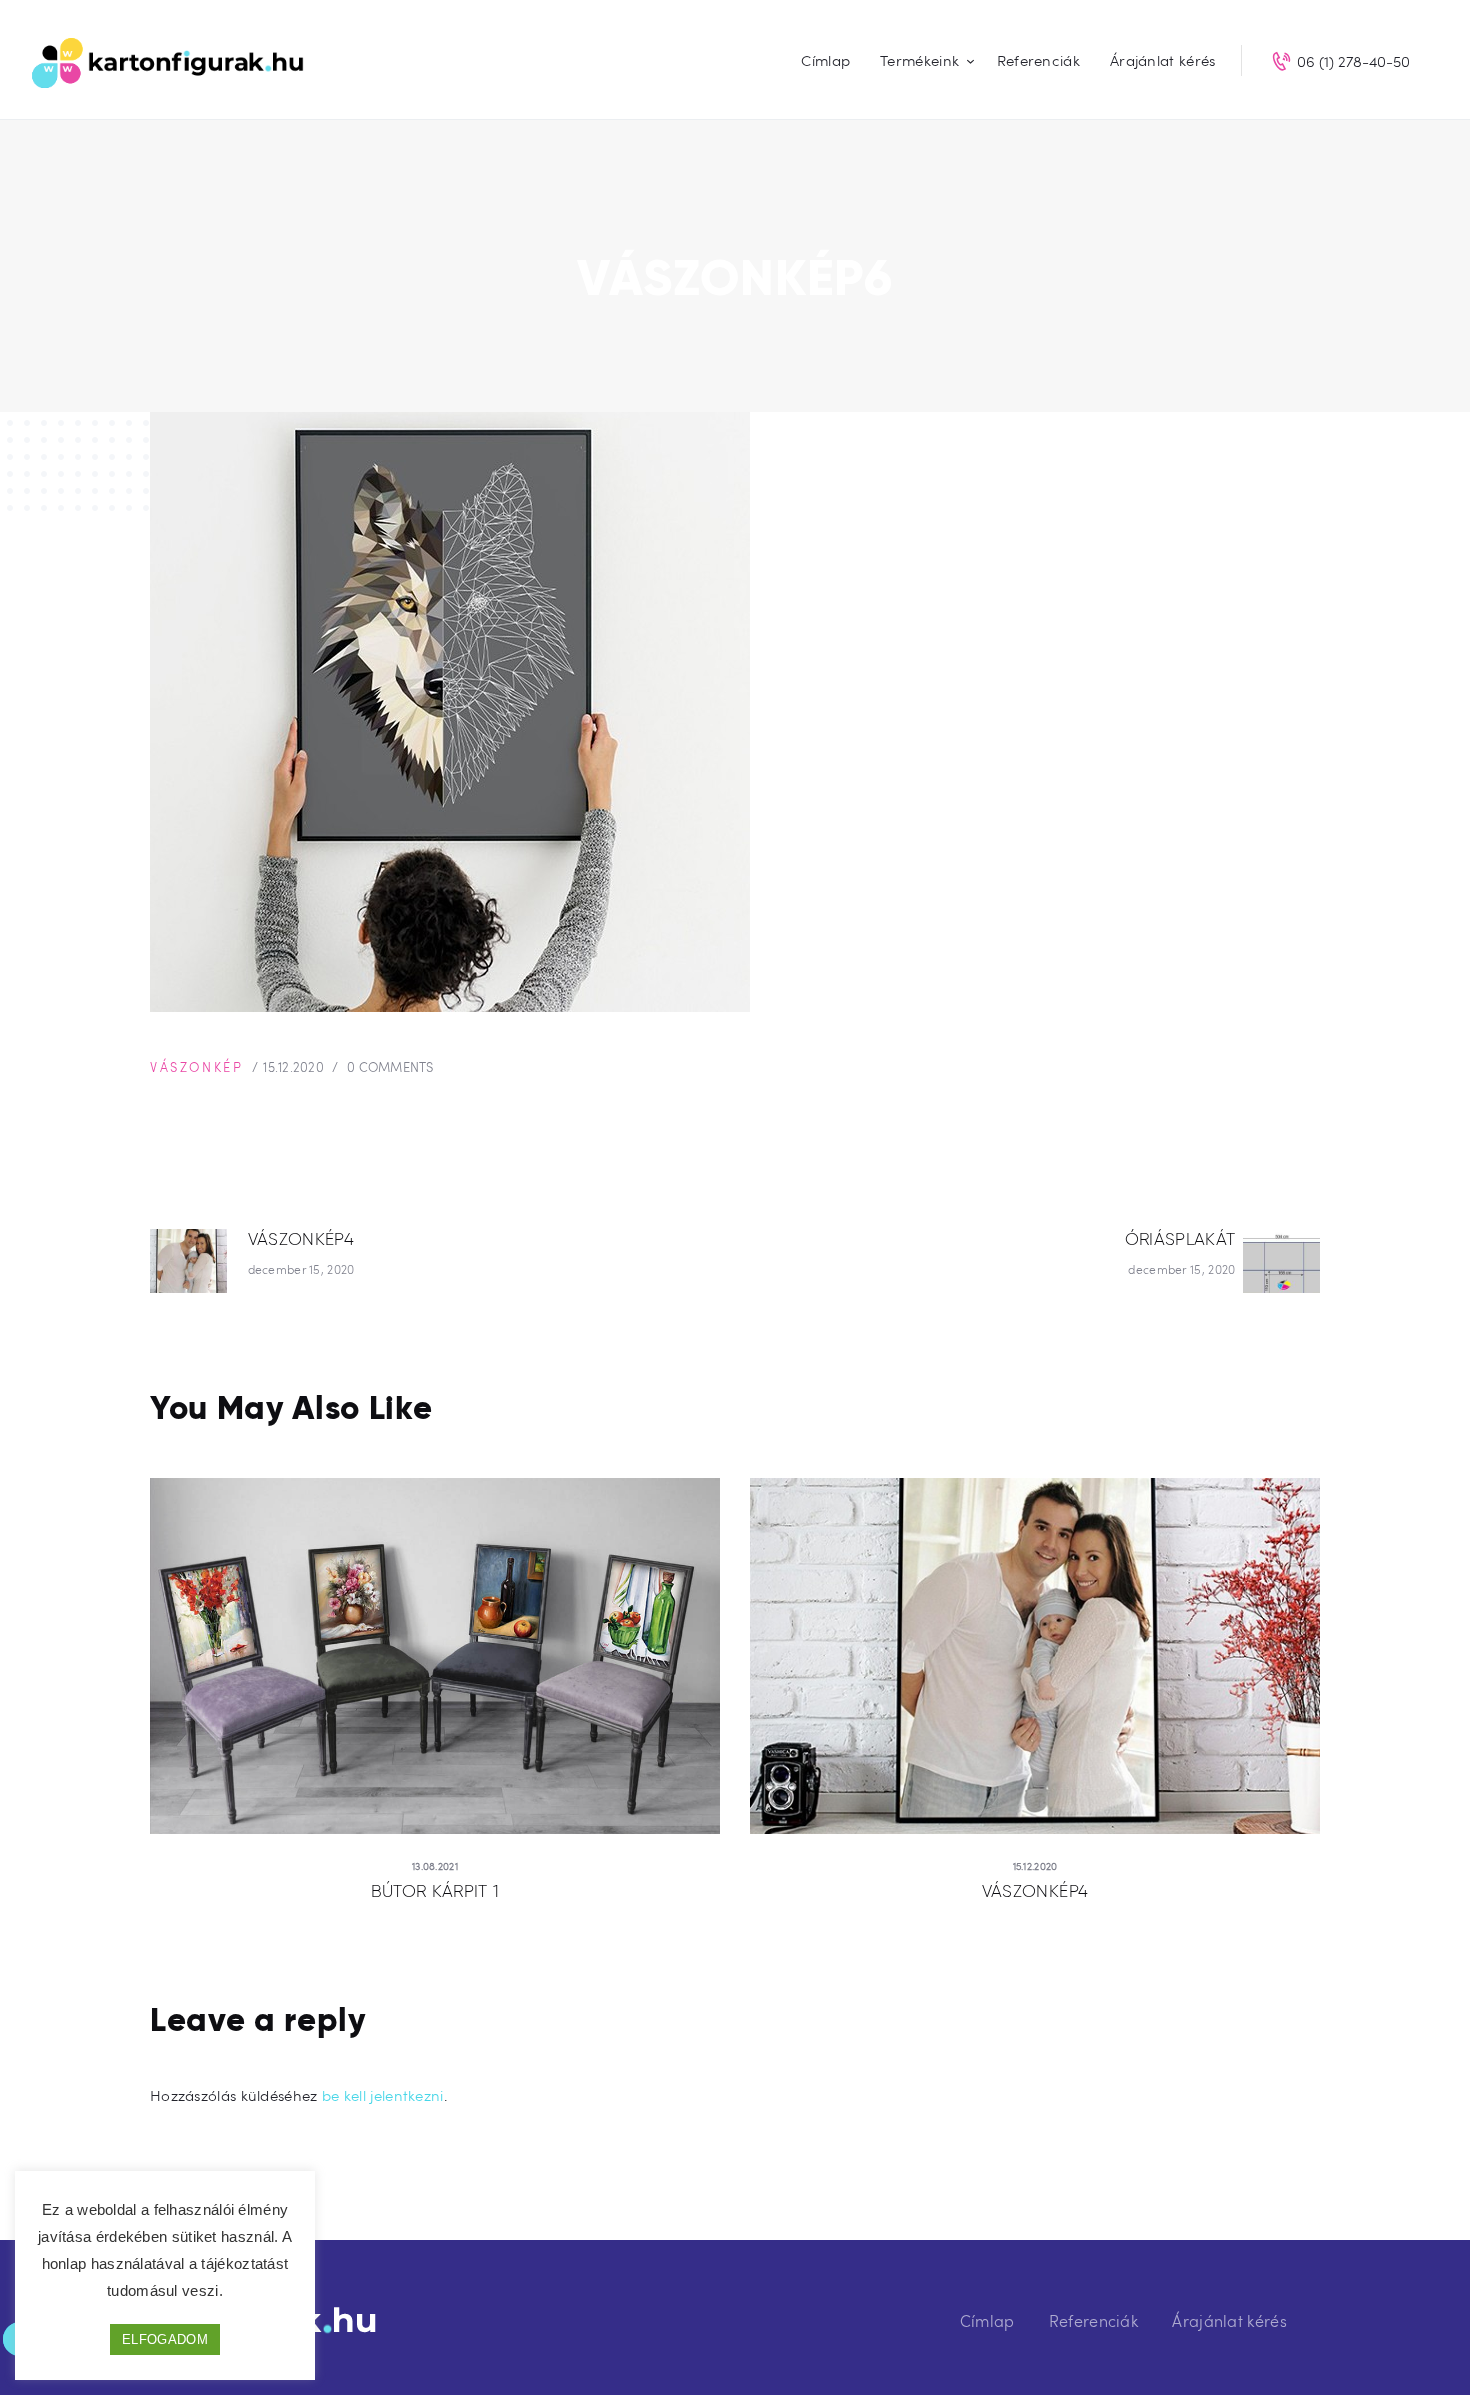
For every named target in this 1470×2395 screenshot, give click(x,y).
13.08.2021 (435, 1866)
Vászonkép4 (1035, 1891)
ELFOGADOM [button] (165, 2339)
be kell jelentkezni (383, 2095)
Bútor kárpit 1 (435, 1891)
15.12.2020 (293, 1067)
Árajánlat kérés (1229, 2320)
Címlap (987, 2320)
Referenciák (1093, 2320)
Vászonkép (196, 1067)
